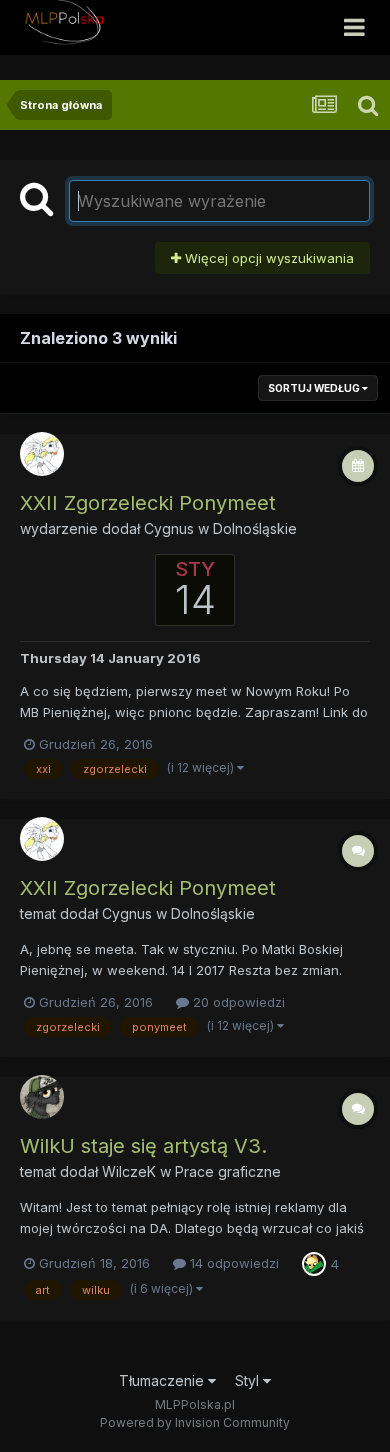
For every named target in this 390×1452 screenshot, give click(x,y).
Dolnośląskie (255, 528)
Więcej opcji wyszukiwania (267, 258)
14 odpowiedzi (232, 1263)
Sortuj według (315, 388)
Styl (249, 1380)
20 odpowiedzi (237, 1002)
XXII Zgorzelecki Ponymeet (148, 503)
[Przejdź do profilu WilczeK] (42, 1097)
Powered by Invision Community (195, 1422)
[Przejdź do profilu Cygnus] (42, 454)
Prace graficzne (228, 1171)
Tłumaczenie (163, 1380)
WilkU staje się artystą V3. (143, 1146)
